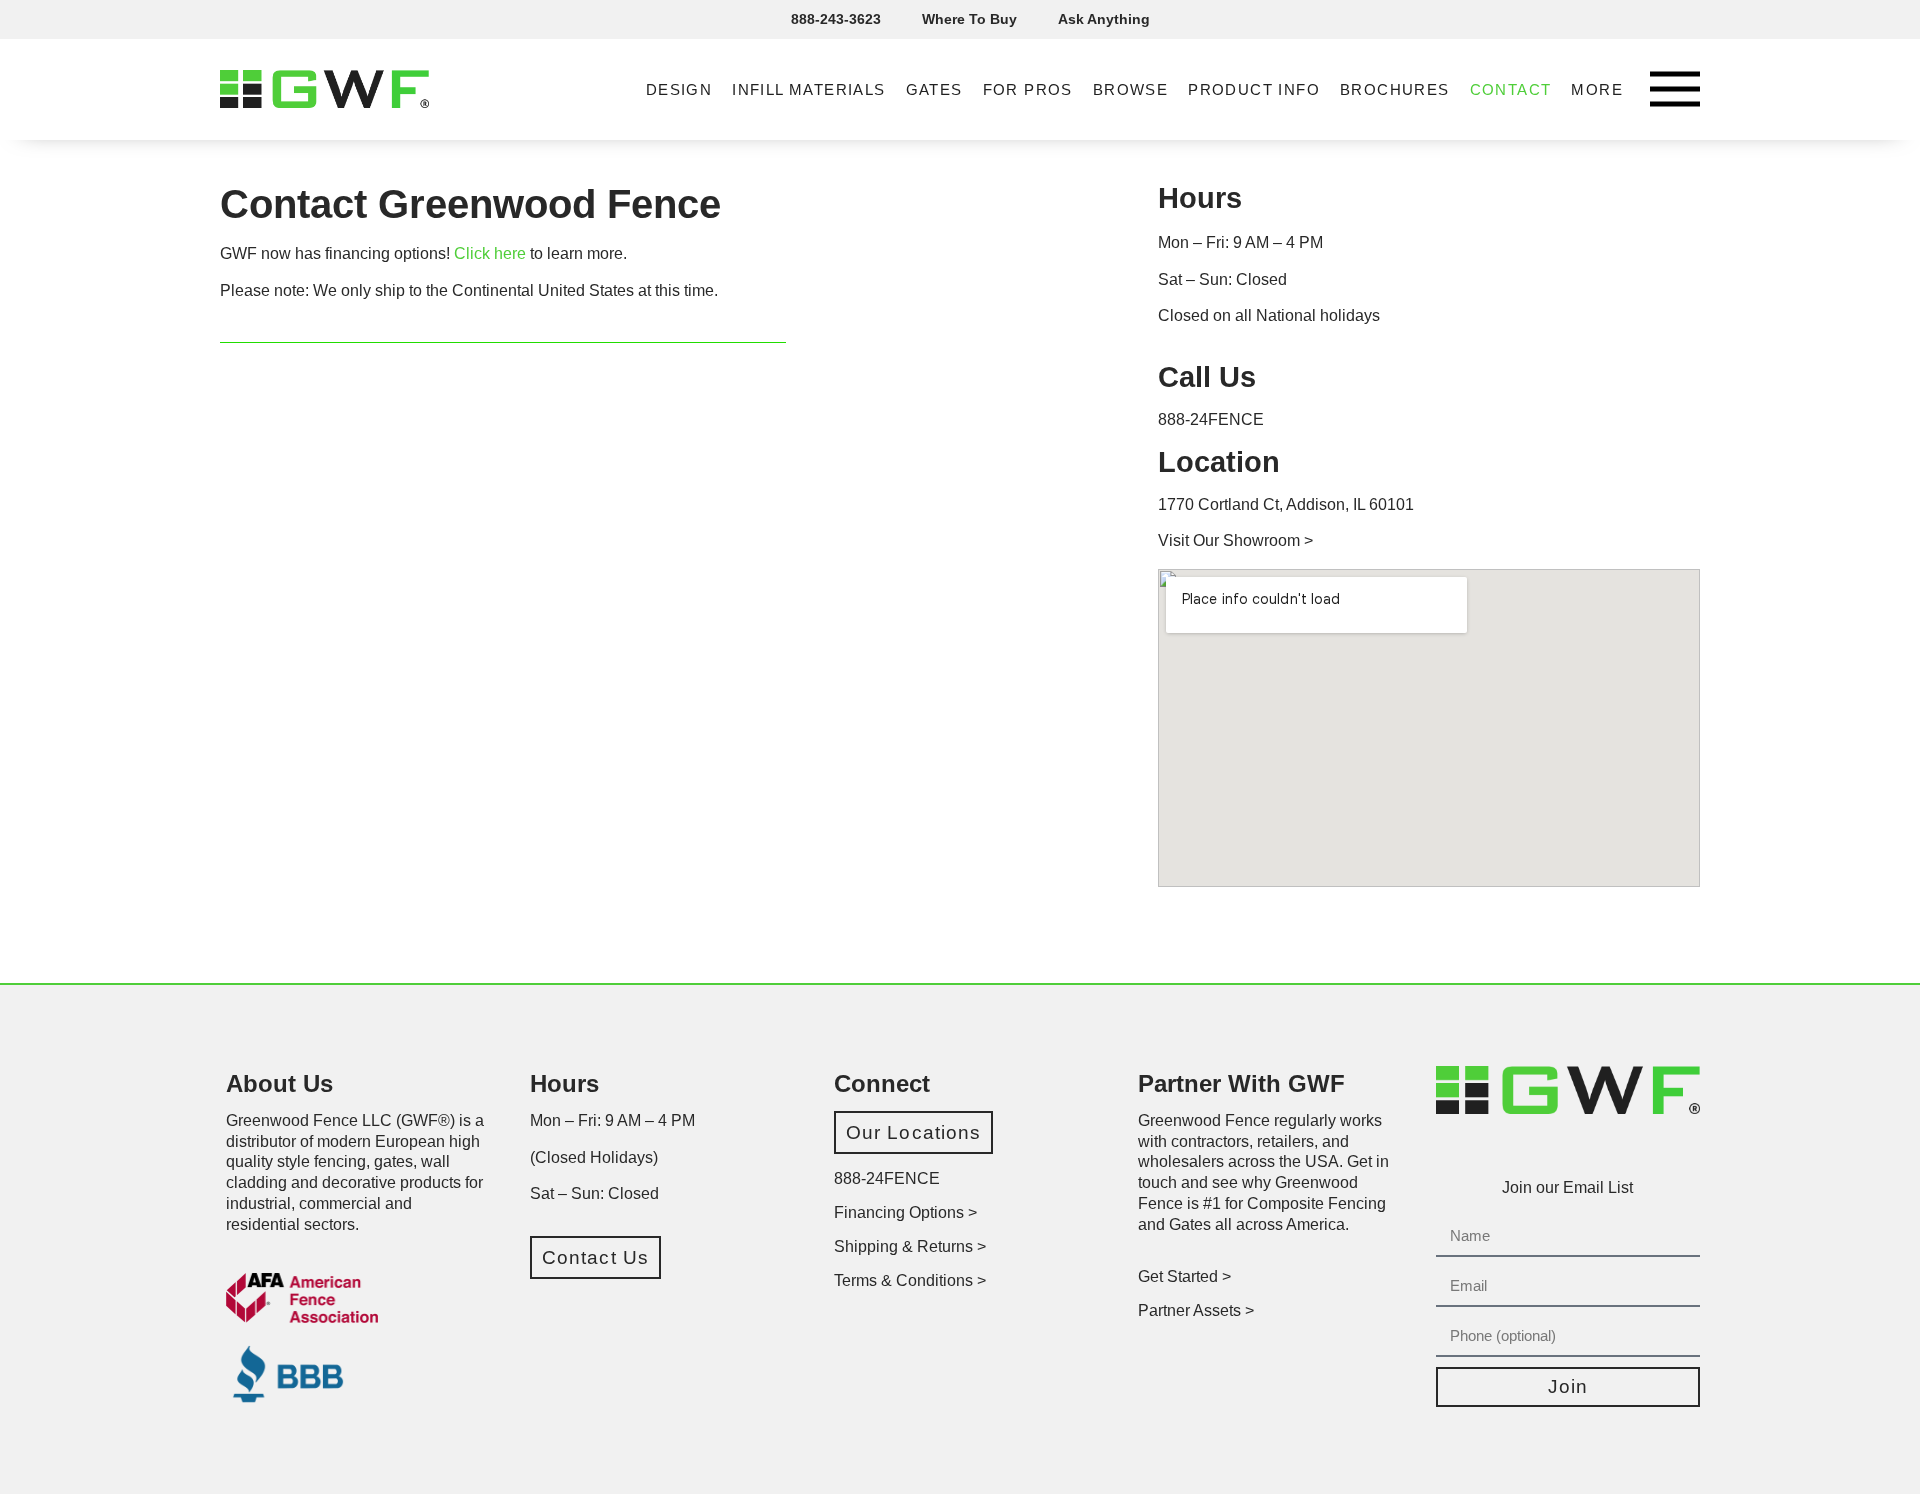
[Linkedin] (1582, 1146)
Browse (1130, 89)
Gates (934, 89)
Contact (1511, 89)
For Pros (1028, 89)
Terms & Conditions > (910, 1280)
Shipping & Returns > (910, 1246)
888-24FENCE (1211, 419)
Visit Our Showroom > (1235, 540)
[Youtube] (1611, 1146)
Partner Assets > (1196, 1310)
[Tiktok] (1553, 1146)
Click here (490, 253)
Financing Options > (905, 1212)
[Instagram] (1524, 1146)
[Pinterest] (1640, 1146)
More (1597, 89)
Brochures (1395, 89)
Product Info (1254, 89)
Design (679, 89)
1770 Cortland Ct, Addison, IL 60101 (1286, 504)
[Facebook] (1495, 1146)
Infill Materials (808, 89)
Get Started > (1184, 1276)
